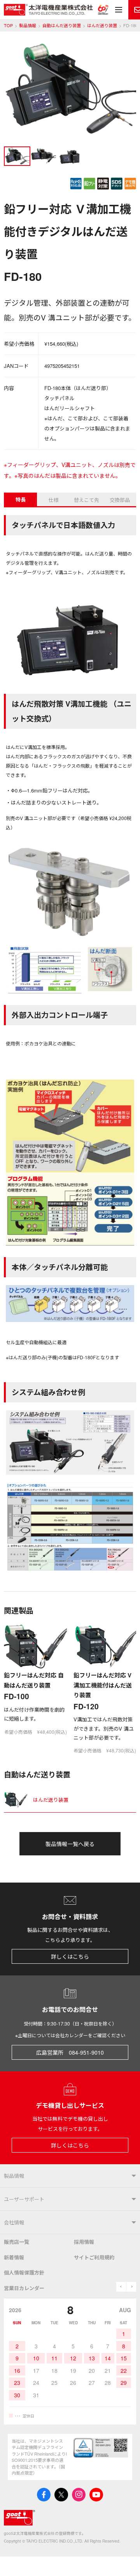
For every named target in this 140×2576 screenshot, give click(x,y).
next (131, 2287)
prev (121, 2287)
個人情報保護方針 (24, 2272)
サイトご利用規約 (94, 2257)
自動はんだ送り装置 (62, 25)
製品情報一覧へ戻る (70, 1844)
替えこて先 (87, 500)
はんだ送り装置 (102, 25)
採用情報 (84, 2242)
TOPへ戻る (124, 2560)
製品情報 (28, 25)
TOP (8, 25)
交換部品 (120, 500)
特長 (21, 499)
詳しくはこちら (70, 1956)
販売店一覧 (17, 2242)
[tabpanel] (70, 92)
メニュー (119, 10)
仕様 (54, 500)
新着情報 (14, 2257)
